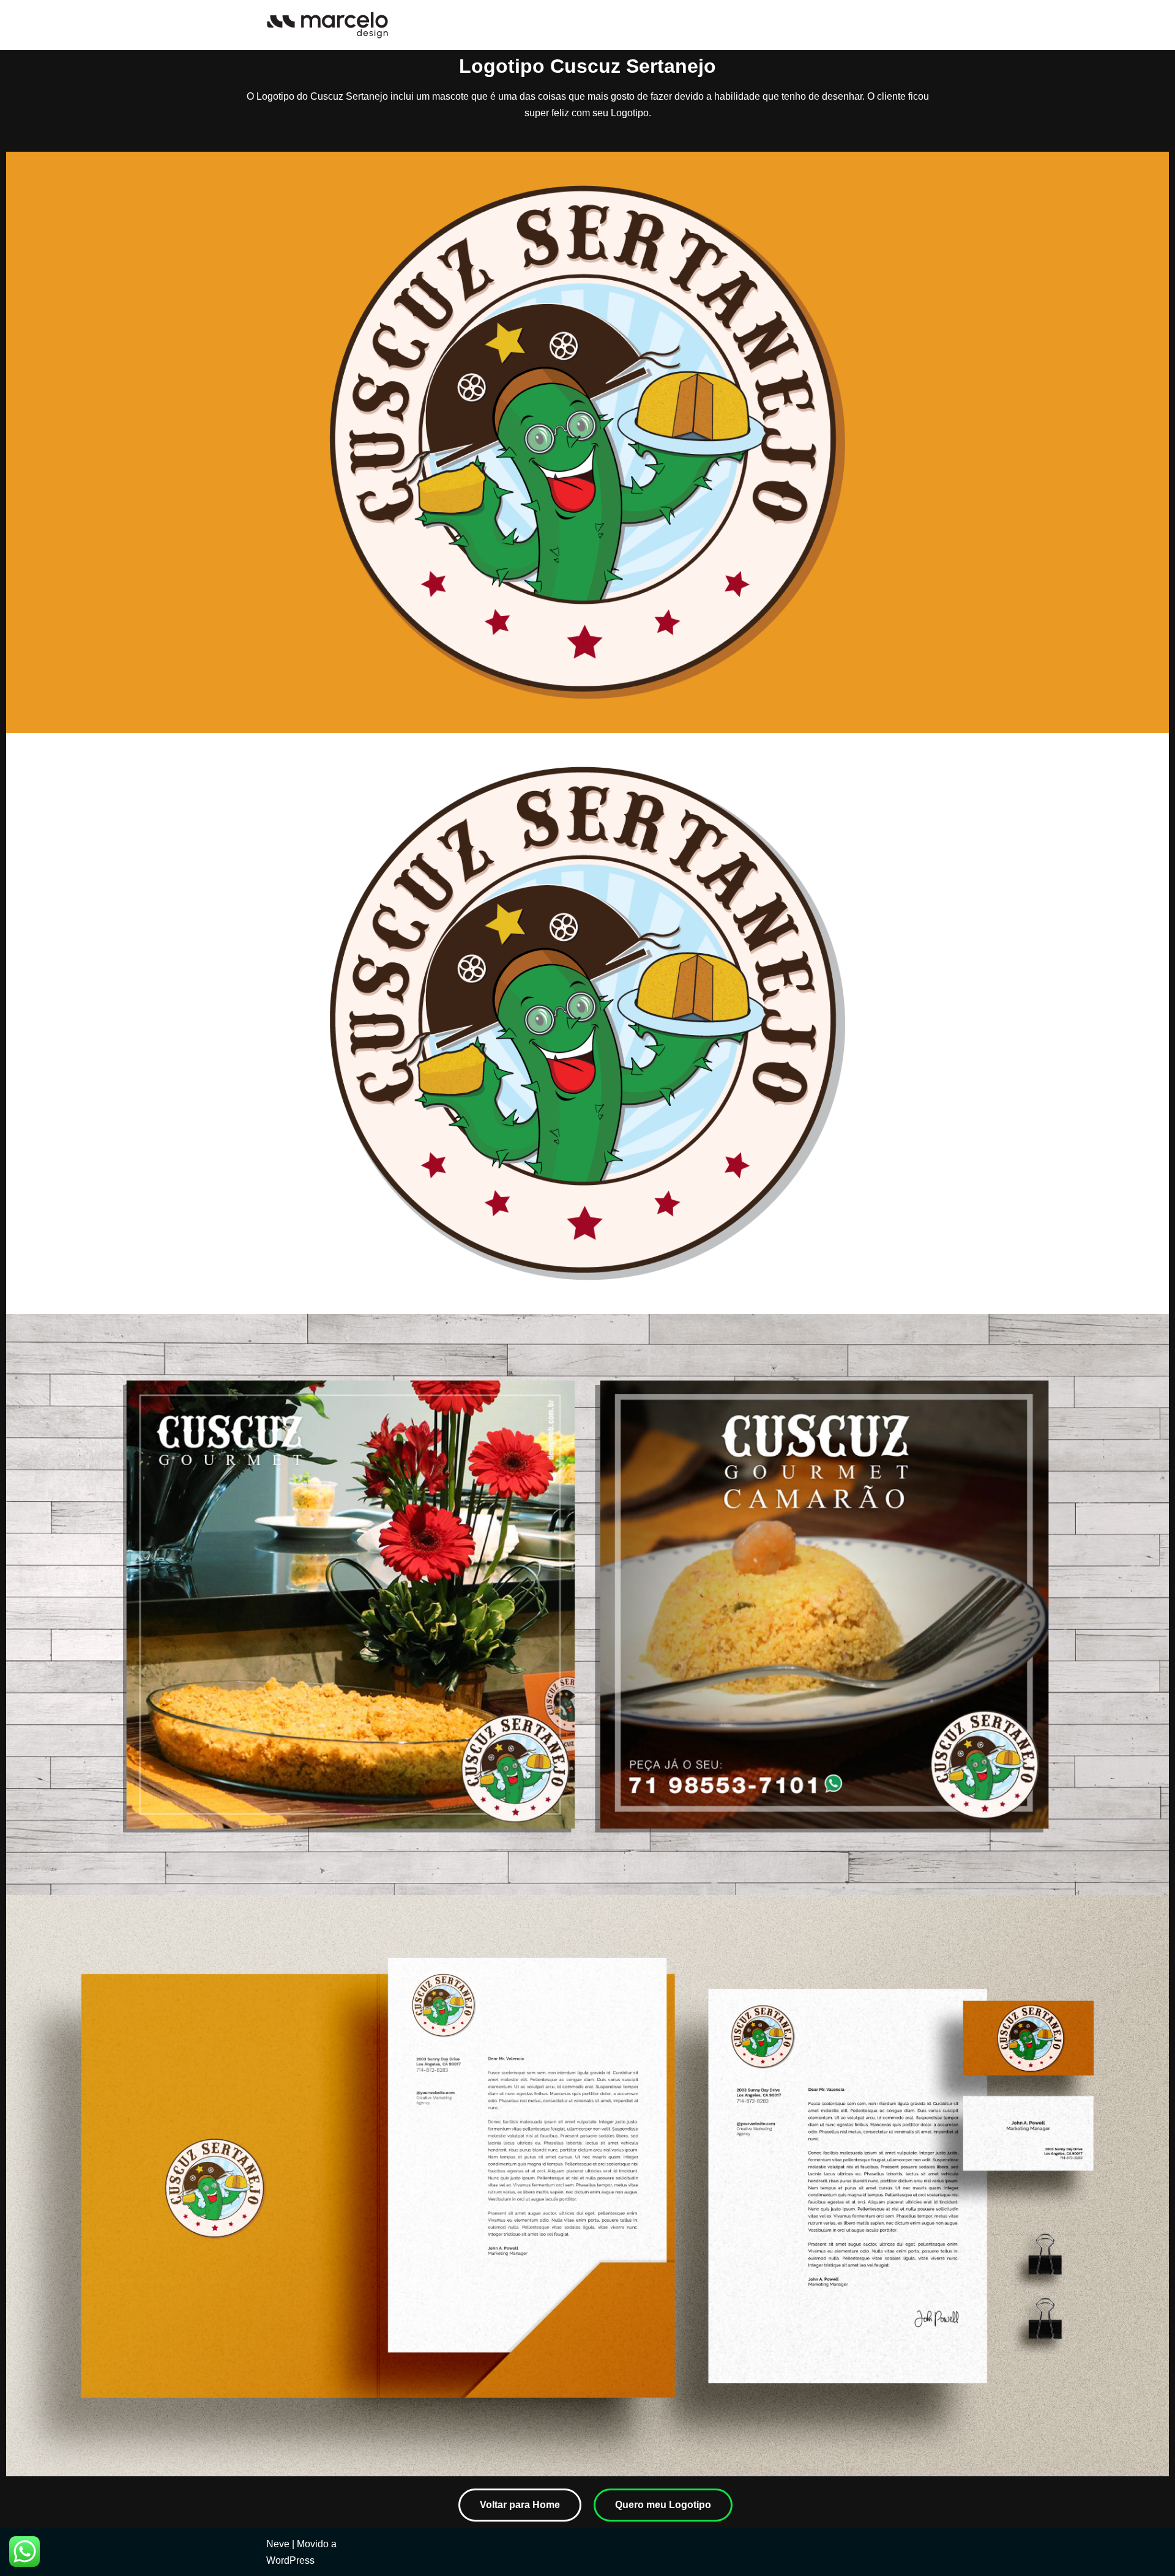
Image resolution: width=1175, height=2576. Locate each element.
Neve (278, 2544)
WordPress (290, 2560)
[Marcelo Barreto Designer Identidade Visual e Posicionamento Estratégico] (327, 25)
